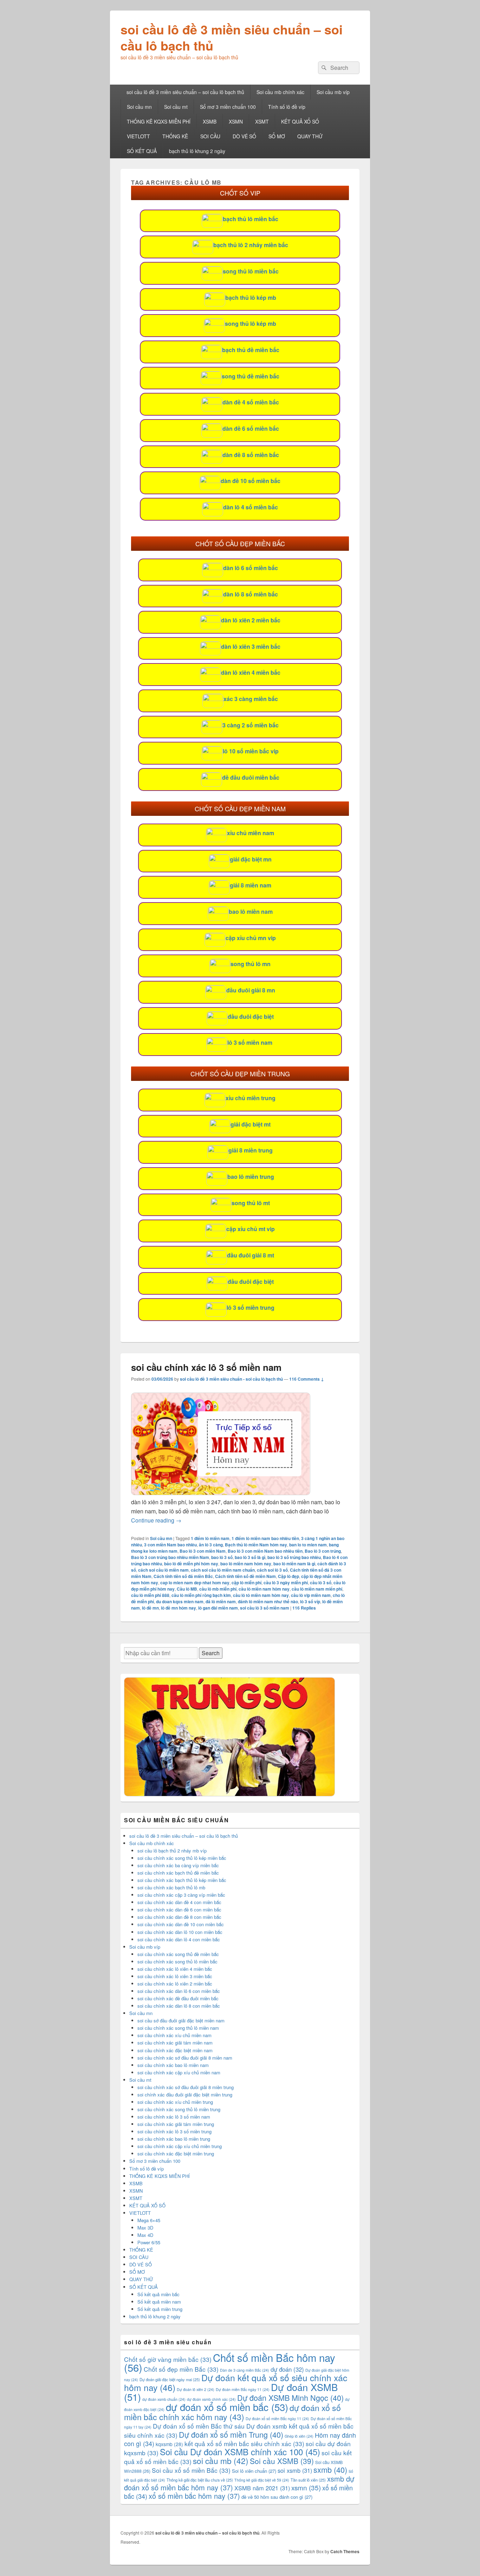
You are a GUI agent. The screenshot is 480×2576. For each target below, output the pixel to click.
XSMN (236, 121)
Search (211, 1653)
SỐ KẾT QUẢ (142, 151)
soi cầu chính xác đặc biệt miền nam (175, 2050)
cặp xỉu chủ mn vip (251, 938)
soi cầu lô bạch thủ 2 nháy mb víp (172, 1851)
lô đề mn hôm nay (179, 1608)
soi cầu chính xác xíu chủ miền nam (174, 2035)
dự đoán (287, 2369)
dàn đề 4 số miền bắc (251, 402)
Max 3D (145, 2228)
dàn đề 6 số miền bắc (251, 428)
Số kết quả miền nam (159, 2302)
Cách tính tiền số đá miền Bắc (183, 1576)
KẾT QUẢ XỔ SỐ (300, 121)
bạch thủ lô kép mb (251, 298)
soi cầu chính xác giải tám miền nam (175, 2043)
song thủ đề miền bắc (251, 376)
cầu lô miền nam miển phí (317, 1589)
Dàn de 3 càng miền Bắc (245, 2370)
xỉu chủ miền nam (251, 833)
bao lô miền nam (251, 911)
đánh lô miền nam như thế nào (268, 1601)
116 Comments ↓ (307, 1379)
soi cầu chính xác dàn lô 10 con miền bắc (180, 1932)
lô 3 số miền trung (251, 1307)
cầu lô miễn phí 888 (150, 1595)
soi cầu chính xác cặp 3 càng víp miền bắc (181, 1895)
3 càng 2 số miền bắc (251, 725)
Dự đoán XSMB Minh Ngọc (290, 2397)
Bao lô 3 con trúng (323, 1551)
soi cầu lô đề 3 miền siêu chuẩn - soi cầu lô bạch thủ (231, 1379)
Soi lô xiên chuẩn (254, 2471)
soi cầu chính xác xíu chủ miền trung (175, 2102)
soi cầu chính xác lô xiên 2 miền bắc (175, 1984)
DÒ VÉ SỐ (244, 136)
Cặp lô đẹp (288, 1576)
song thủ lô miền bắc (251, 271)
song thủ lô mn (251, 964)
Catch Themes (345, 2551)
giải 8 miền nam (251, 885)
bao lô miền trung (251, 1177)
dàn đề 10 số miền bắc (251, 481)
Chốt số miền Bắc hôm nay (230, 2362)
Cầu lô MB (187, 1589)
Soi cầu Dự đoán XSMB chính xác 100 (240, 2452)
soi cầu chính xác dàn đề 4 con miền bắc (179, 1902)
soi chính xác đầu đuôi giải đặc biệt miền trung (185, 2095)
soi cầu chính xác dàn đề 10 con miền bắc (181, 1924)
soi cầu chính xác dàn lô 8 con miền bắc (179, 2006)
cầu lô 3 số (321, 1583)
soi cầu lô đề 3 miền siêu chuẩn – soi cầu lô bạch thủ (232, 37)
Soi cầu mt (176, 107)
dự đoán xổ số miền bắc (227, 2407)
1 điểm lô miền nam (210, 1538)
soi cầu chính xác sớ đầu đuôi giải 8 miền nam (185, 2058)
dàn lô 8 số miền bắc (251, 594)
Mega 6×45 (149, 2220)
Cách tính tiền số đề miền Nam (245, 1576)
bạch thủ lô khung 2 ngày (197, 151)
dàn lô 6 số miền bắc (251, 568)
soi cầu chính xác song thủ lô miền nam (178, 2028)
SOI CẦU (210, 136)
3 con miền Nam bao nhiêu (170, 1545)
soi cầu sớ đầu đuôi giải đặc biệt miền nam (181, 2020)
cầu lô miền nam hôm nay (264, 1589)
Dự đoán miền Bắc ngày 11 (243, 2389)
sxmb (330, 2469)
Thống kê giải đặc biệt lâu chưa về (200, 2480)
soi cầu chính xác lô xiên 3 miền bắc (175, 1976)
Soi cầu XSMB (282, 2461)
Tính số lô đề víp (287, 107)
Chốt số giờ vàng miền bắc (168, 2359)
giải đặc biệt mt (251, 1124)
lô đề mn (150, 1608)
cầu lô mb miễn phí (218, 1589)
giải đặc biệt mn (251, 859)
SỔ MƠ (277, 136)
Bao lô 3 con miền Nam (203, 1551)
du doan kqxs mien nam (180, 1601)
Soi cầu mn (139, 107)
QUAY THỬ (310, 136)
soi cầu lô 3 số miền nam (265, 1608)
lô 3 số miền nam (250, 1042)
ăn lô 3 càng (211, 1545)
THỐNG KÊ (175, 136)
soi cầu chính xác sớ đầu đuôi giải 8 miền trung (186, 2087)
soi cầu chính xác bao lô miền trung (174, 2139)
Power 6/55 (149, 2242)
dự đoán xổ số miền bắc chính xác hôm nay (232, 2412)
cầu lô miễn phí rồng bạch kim (201, 1595)
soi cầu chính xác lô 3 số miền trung (174, 2131)
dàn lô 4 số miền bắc (251, 507)
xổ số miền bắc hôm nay (194, 2496)
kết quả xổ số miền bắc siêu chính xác (244, 2443)
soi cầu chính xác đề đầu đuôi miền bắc (178, 1998)
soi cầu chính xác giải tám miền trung (176, 2124)
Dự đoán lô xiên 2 (196, 2389)
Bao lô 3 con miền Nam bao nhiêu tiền (265, 1551)
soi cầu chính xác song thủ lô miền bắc (177, 1961)
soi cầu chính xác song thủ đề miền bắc (178, 1954)
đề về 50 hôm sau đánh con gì (277, 2497)
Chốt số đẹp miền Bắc (181, 2369)
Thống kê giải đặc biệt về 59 (262, 2480)
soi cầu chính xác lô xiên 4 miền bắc (175, 1969)
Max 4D (145, 2235)
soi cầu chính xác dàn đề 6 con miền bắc (179, 1910)
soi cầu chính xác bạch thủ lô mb (171, 1887)
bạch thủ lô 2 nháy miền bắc (251, 245)
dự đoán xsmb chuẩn (164, 2399)
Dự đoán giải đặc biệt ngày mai (170, 2379)
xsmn (306, 2487)
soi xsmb (295, 2470)
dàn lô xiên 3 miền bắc (251, 646)
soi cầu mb (221, 2461)
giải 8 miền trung (251, 1150)
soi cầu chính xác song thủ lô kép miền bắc (182, 1858)
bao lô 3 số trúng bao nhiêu (294, 1557)
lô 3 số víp (310, 1601)
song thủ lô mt (251, 1203)
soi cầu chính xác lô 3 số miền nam (206, 1367)
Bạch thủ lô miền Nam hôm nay (256, 1545)
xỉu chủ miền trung (251, 1098)
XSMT (262, 121)
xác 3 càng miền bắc (251, 699)
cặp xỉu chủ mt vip (251, 1229)
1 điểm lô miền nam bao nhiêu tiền (265, 1538)
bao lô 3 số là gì (250, 1557)
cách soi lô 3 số (272, 1570)
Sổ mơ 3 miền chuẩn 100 (228, 107)
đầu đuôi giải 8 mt (251, 1255)
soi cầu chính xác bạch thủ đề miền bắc (178, 1873)
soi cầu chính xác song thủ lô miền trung (179, 2109)
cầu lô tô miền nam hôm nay (261, 1595)
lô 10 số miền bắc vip (251, 751)
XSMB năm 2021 (262, 2488)
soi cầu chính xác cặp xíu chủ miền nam (179, 2072)
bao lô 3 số (222, 1557)
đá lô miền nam (221, 1601)
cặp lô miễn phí (247, 1583)
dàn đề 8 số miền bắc (251, 455)
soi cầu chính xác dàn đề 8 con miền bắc (179, 1917)
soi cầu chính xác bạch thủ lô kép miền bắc (182, 1880)
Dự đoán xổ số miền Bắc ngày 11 (277, 2419)
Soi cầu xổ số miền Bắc (191, 2470)
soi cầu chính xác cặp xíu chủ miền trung (180, 2146)
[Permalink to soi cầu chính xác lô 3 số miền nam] (221, 1493)
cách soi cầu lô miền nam (163, 1570)
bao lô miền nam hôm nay (246, 1564)
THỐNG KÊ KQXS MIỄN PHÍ (159, 121)
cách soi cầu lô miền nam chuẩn (223, 1570)
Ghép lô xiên (299, 2436)
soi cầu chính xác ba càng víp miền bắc (178, 1865)
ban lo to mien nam (308, 1545)
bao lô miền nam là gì (294, 1564)
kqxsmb (169, 2444)
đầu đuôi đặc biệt (251, 1016)
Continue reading (156, 1520)
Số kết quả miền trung (160, 2309)
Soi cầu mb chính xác (280, 92)
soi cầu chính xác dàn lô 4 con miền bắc (179, 1939)
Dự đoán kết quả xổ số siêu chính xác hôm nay (236, 2382)
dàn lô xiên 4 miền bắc (251, 672)
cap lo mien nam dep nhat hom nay (195, 1583)
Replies (304, 1608)
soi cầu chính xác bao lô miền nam (173, 2065)
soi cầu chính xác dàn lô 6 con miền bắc (179, 1991)
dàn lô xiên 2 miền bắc (251, 620)
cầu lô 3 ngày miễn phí (286, 1583)
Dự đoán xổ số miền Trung (231, 2434)
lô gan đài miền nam (218, 1608)
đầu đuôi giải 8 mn (251, 990)
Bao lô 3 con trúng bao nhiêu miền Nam (170, 1557)
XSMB (210, 121)
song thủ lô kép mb (251, 323)
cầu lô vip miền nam (311, 1595)
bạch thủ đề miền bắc (251, 350)
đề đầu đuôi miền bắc (251, 777)
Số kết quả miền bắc (158, 2294)
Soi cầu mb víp (333, 92)
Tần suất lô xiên (308, 2480)
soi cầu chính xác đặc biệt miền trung (176, 2154)
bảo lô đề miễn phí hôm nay (191, 1564)
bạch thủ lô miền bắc (251, 219)
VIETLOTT (138, 136)
